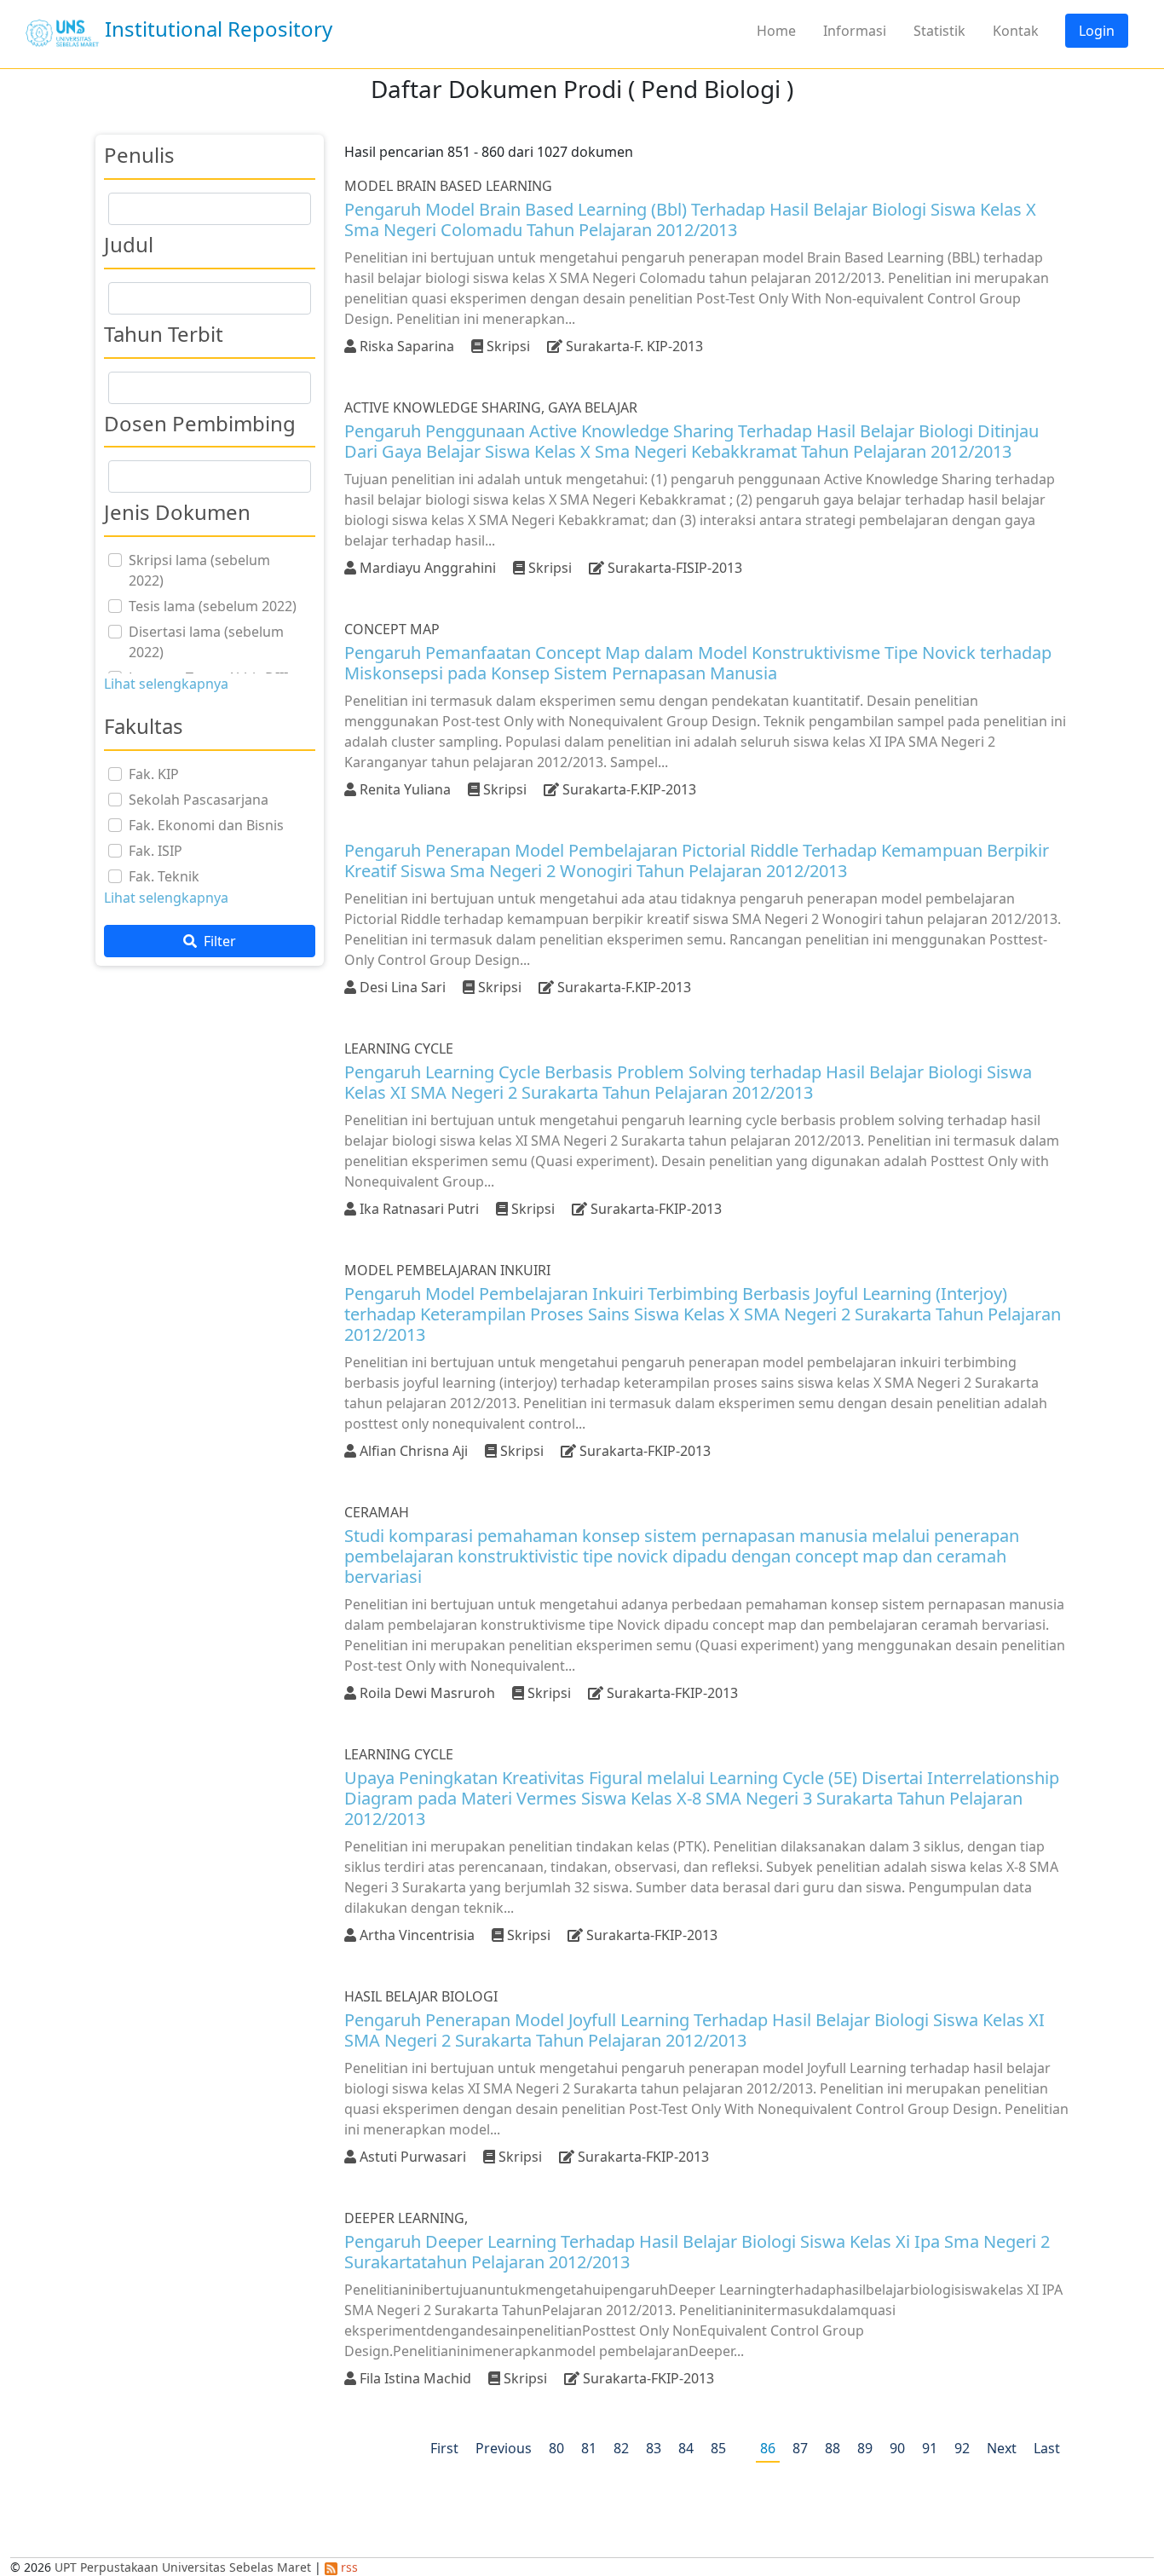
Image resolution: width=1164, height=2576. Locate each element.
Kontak (1016, 31)
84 (686, 2448)
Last (1047, 2448)
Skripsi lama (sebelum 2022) (199, 570)
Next (1002, 2448)
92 (962, 2448)
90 (897, 2448)
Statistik (939, 31)
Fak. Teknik (164, 876)
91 (930, 2448)
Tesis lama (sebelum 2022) (213, 606)
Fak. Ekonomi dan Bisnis (206, 825)
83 (654, 2448)
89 (865, 2448)
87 (800, 2448)
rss (348, 2567)
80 (556, 2448)
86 (768, 2448)
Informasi (855, 31)
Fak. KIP (154, 774)
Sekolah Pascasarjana (199, 800)
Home (776, 31)
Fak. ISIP (156, 851)
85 (718, 2448)
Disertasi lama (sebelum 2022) (206, 642)
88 (833, 2448)
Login (1097, 31)
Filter (218, 941)
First (444, 2448)
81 (589, 2448)
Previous (504, 2448)
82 (621, 2448)
